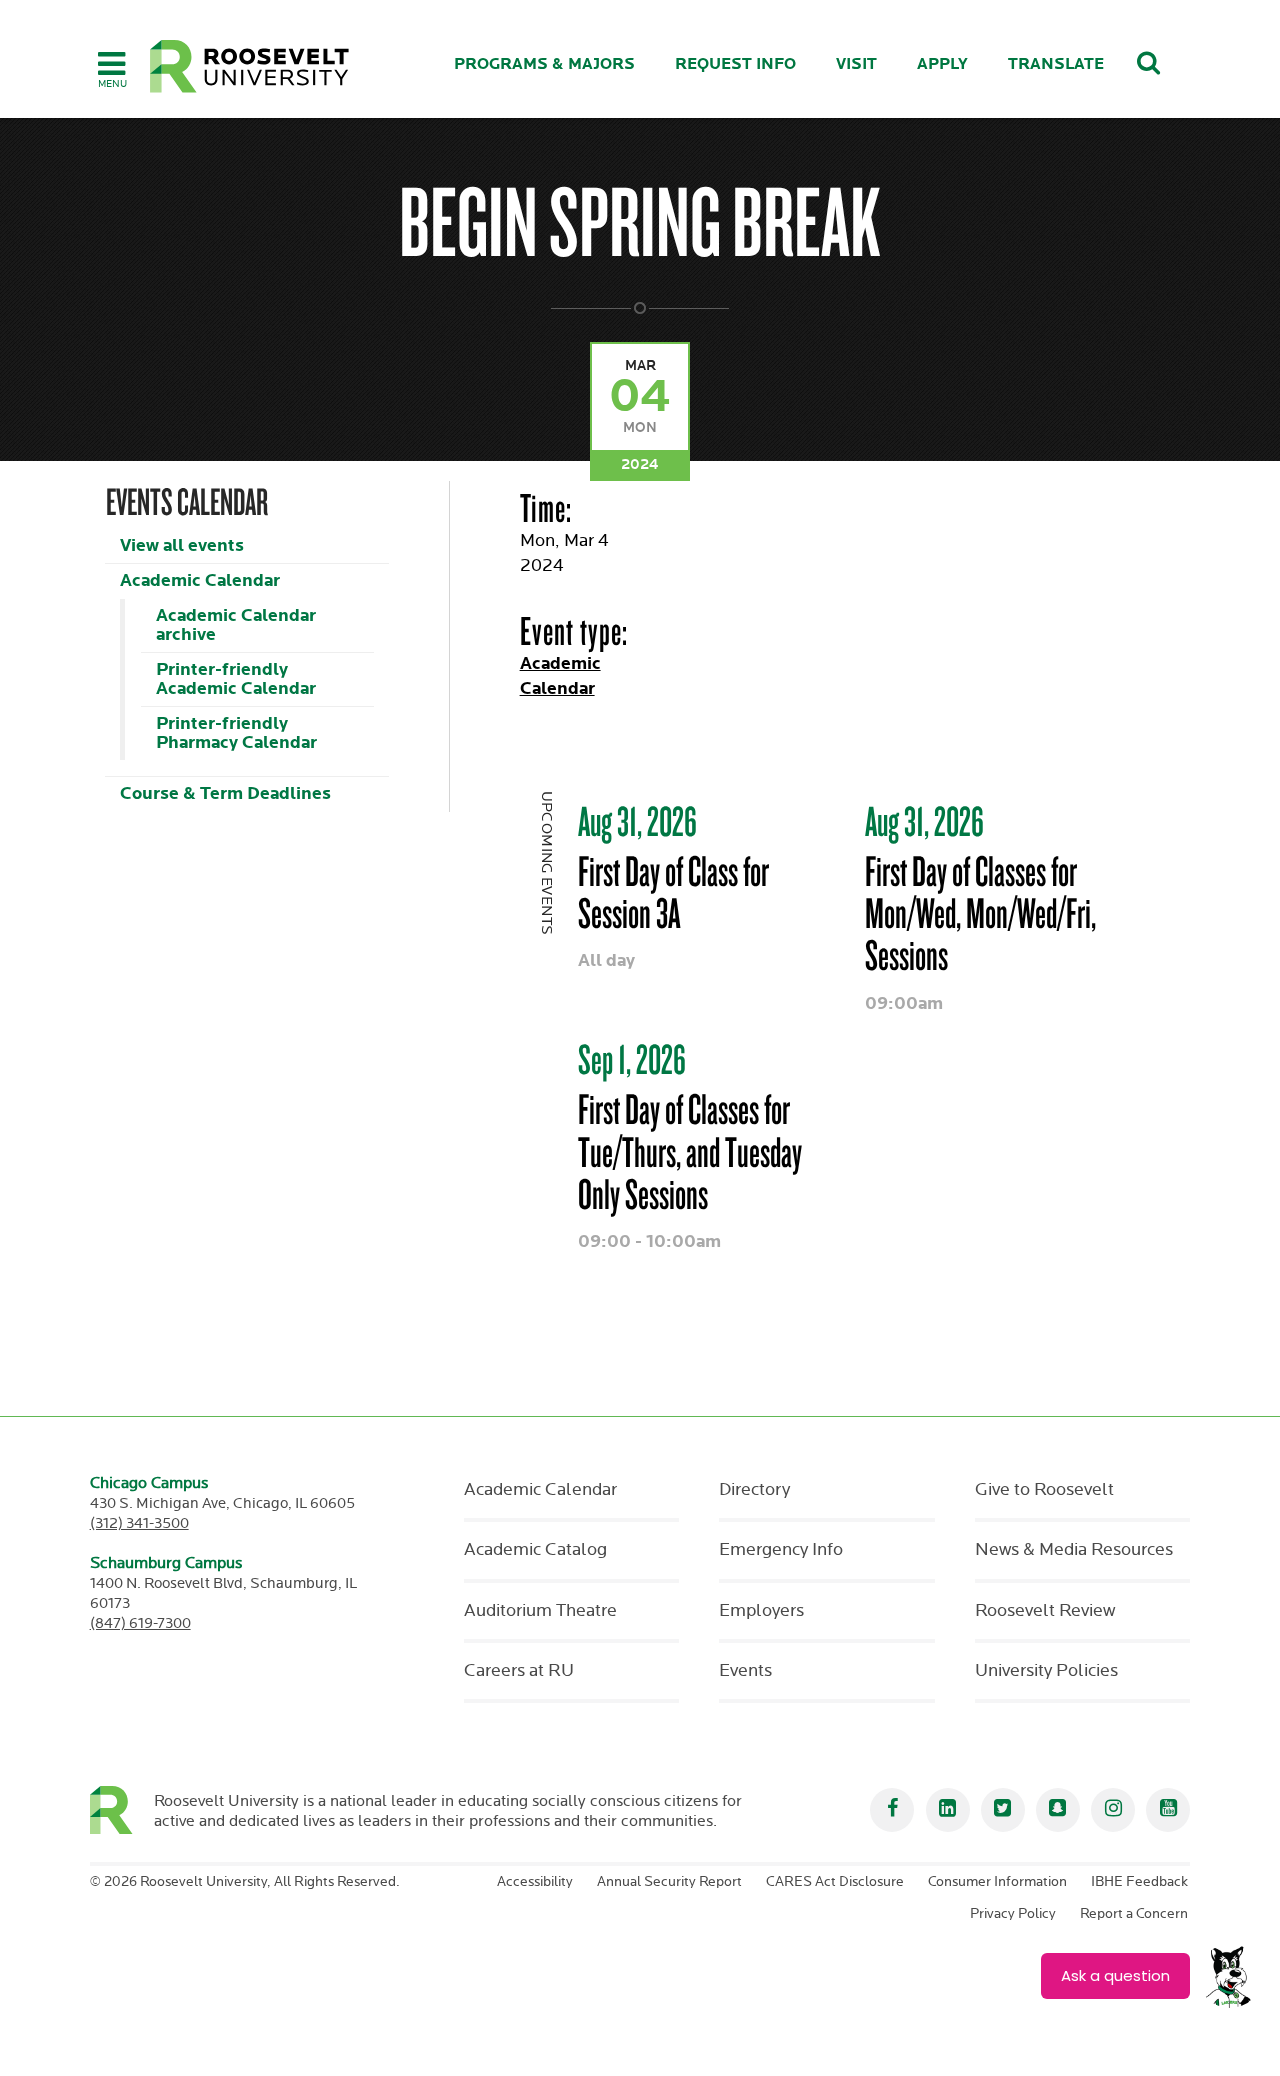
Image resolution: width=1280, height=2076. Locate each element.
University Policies (1046, 1671)
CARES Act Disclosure (835, 1882)
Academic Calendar (200, 580)
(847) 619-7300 (140, 1623)
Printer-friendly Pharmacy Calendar (236, 733)
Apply (942, 64)
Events (745, 1671)
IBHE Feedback (1139, 1882)
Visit (856, 64)
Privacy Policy (1013, 1914)
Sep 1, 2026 (632, 1059)
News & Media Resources (1074, 1550)
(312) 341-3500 (139, 1523)
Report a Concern (1134, 1914)
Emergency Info (781, 1550)
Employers (761, 1611)
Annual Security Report (669, 1882)
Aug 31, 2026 (637, 821)
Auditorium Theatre (540, 1611)
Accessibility (535, 1882)
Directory (754, 1490)
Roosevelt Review (1045, 1611)
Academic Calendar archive (236, 625)
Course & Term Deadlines (225, 793)
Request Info (735, 64)
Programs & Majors (544, 64)
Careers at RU (519, 1671)
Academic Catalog (535, 1550)
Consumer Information (997, 1882)
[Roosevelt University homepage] (122, 1810)
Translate (1056, 64)
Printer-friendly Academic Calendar (236, 679)
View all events (182, 545)
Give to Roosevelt (1044, 1490)
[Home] (250, 66)
